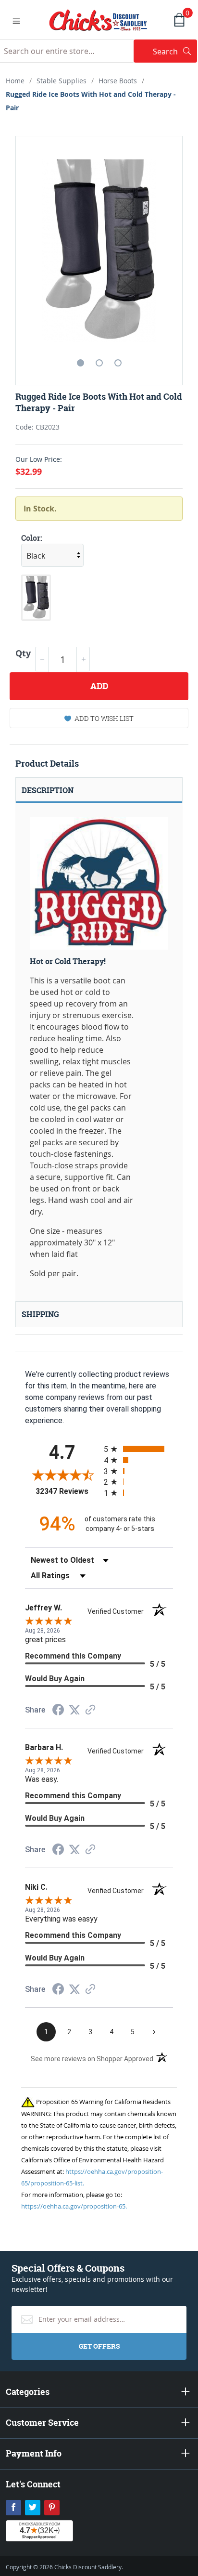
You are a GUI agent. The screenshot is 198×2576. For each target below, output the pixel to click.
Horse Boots (118, 81)
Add (99, 686)
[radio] (138, 1449)
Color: (32, 538)
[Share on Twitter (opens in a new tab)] (74, 1710)
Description (48, 790)
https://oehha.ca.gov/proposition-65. (74, 2206)
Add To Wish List (104, 718)
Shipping (40, 1314)
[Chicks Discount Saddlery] (98, 19)
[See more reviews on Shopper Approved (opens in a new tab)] (90, 1710)
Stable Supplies (62, 81)
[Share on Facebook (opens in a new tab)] (58, 1711)
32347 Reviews (67, 1491)
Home (15, 81)
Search (175, 51)
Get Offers (99, 2346)
